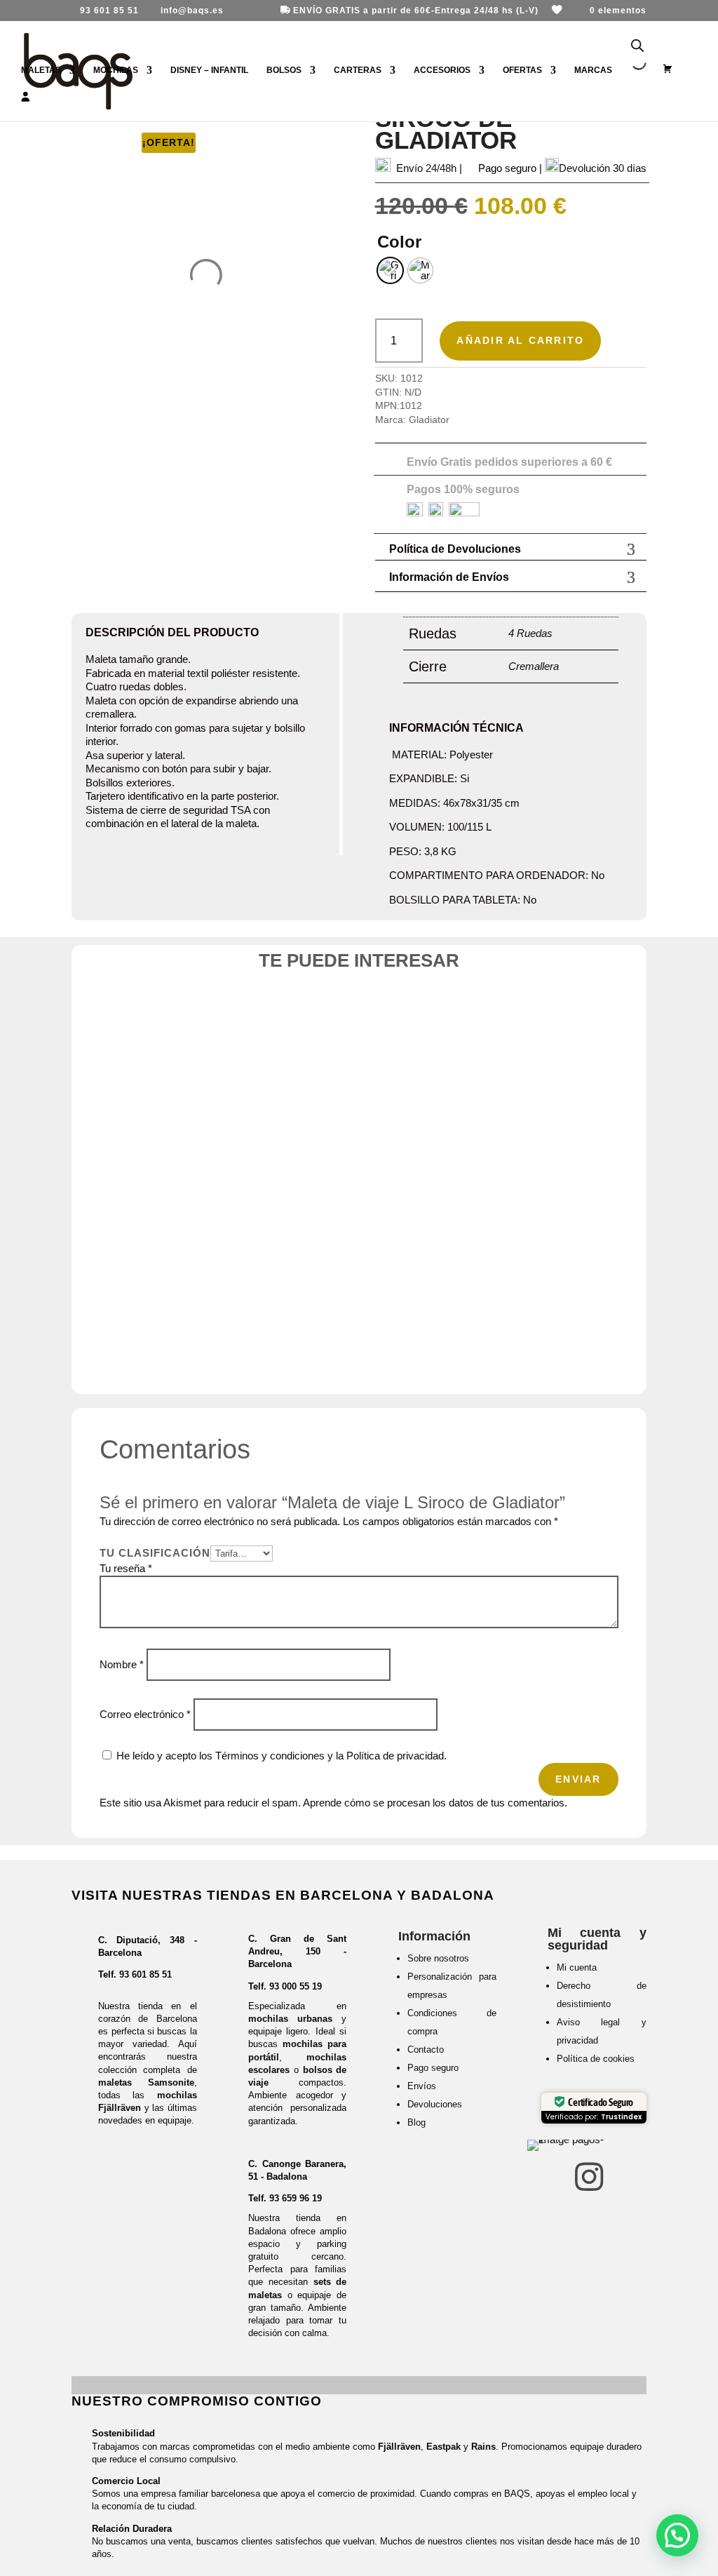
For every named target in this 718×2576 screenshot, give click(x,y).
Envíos (422, 2086)
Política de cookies (596, 2059)
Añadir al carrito (520, 340)
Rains (483, 2447)
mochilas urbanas (290, 2019)
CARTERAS (358, 70)
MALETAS (41, 70)
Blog (416, 2122)
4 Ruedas (530, 633)
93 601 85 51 (145, 1974)
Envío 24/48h (426, 168)
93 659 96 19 (296, 2198)
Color (399, 242)
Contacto (426, 2050)
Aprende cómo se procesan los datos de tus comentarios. (435, 1803)
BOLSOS (284, 70)
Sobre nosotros (438, 1958)
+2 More (179, 1302)
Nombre (122, 1664)
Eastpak (443, 2447)
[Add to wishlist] (192, 1026)
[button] (677, 2535)
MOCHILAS (116, 70)
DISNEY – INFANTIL (209, 70)
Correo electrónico (145, 1714)
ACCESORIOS (442, 70)
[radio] (390, 270)
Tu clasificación (155, 1553)
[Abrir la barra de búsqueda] (637, 46)
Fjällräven (399, 2447)
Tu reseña (126, 1568)
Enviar (578, 1779)
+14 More (450, 1342)
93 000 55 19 (296, 1986)
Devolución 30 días (603, 168)
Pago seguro (433, 2068)
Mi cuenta (577, 1967)
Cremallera (534, 666)
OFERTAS (522, 70)
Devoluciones (435, 2104)
